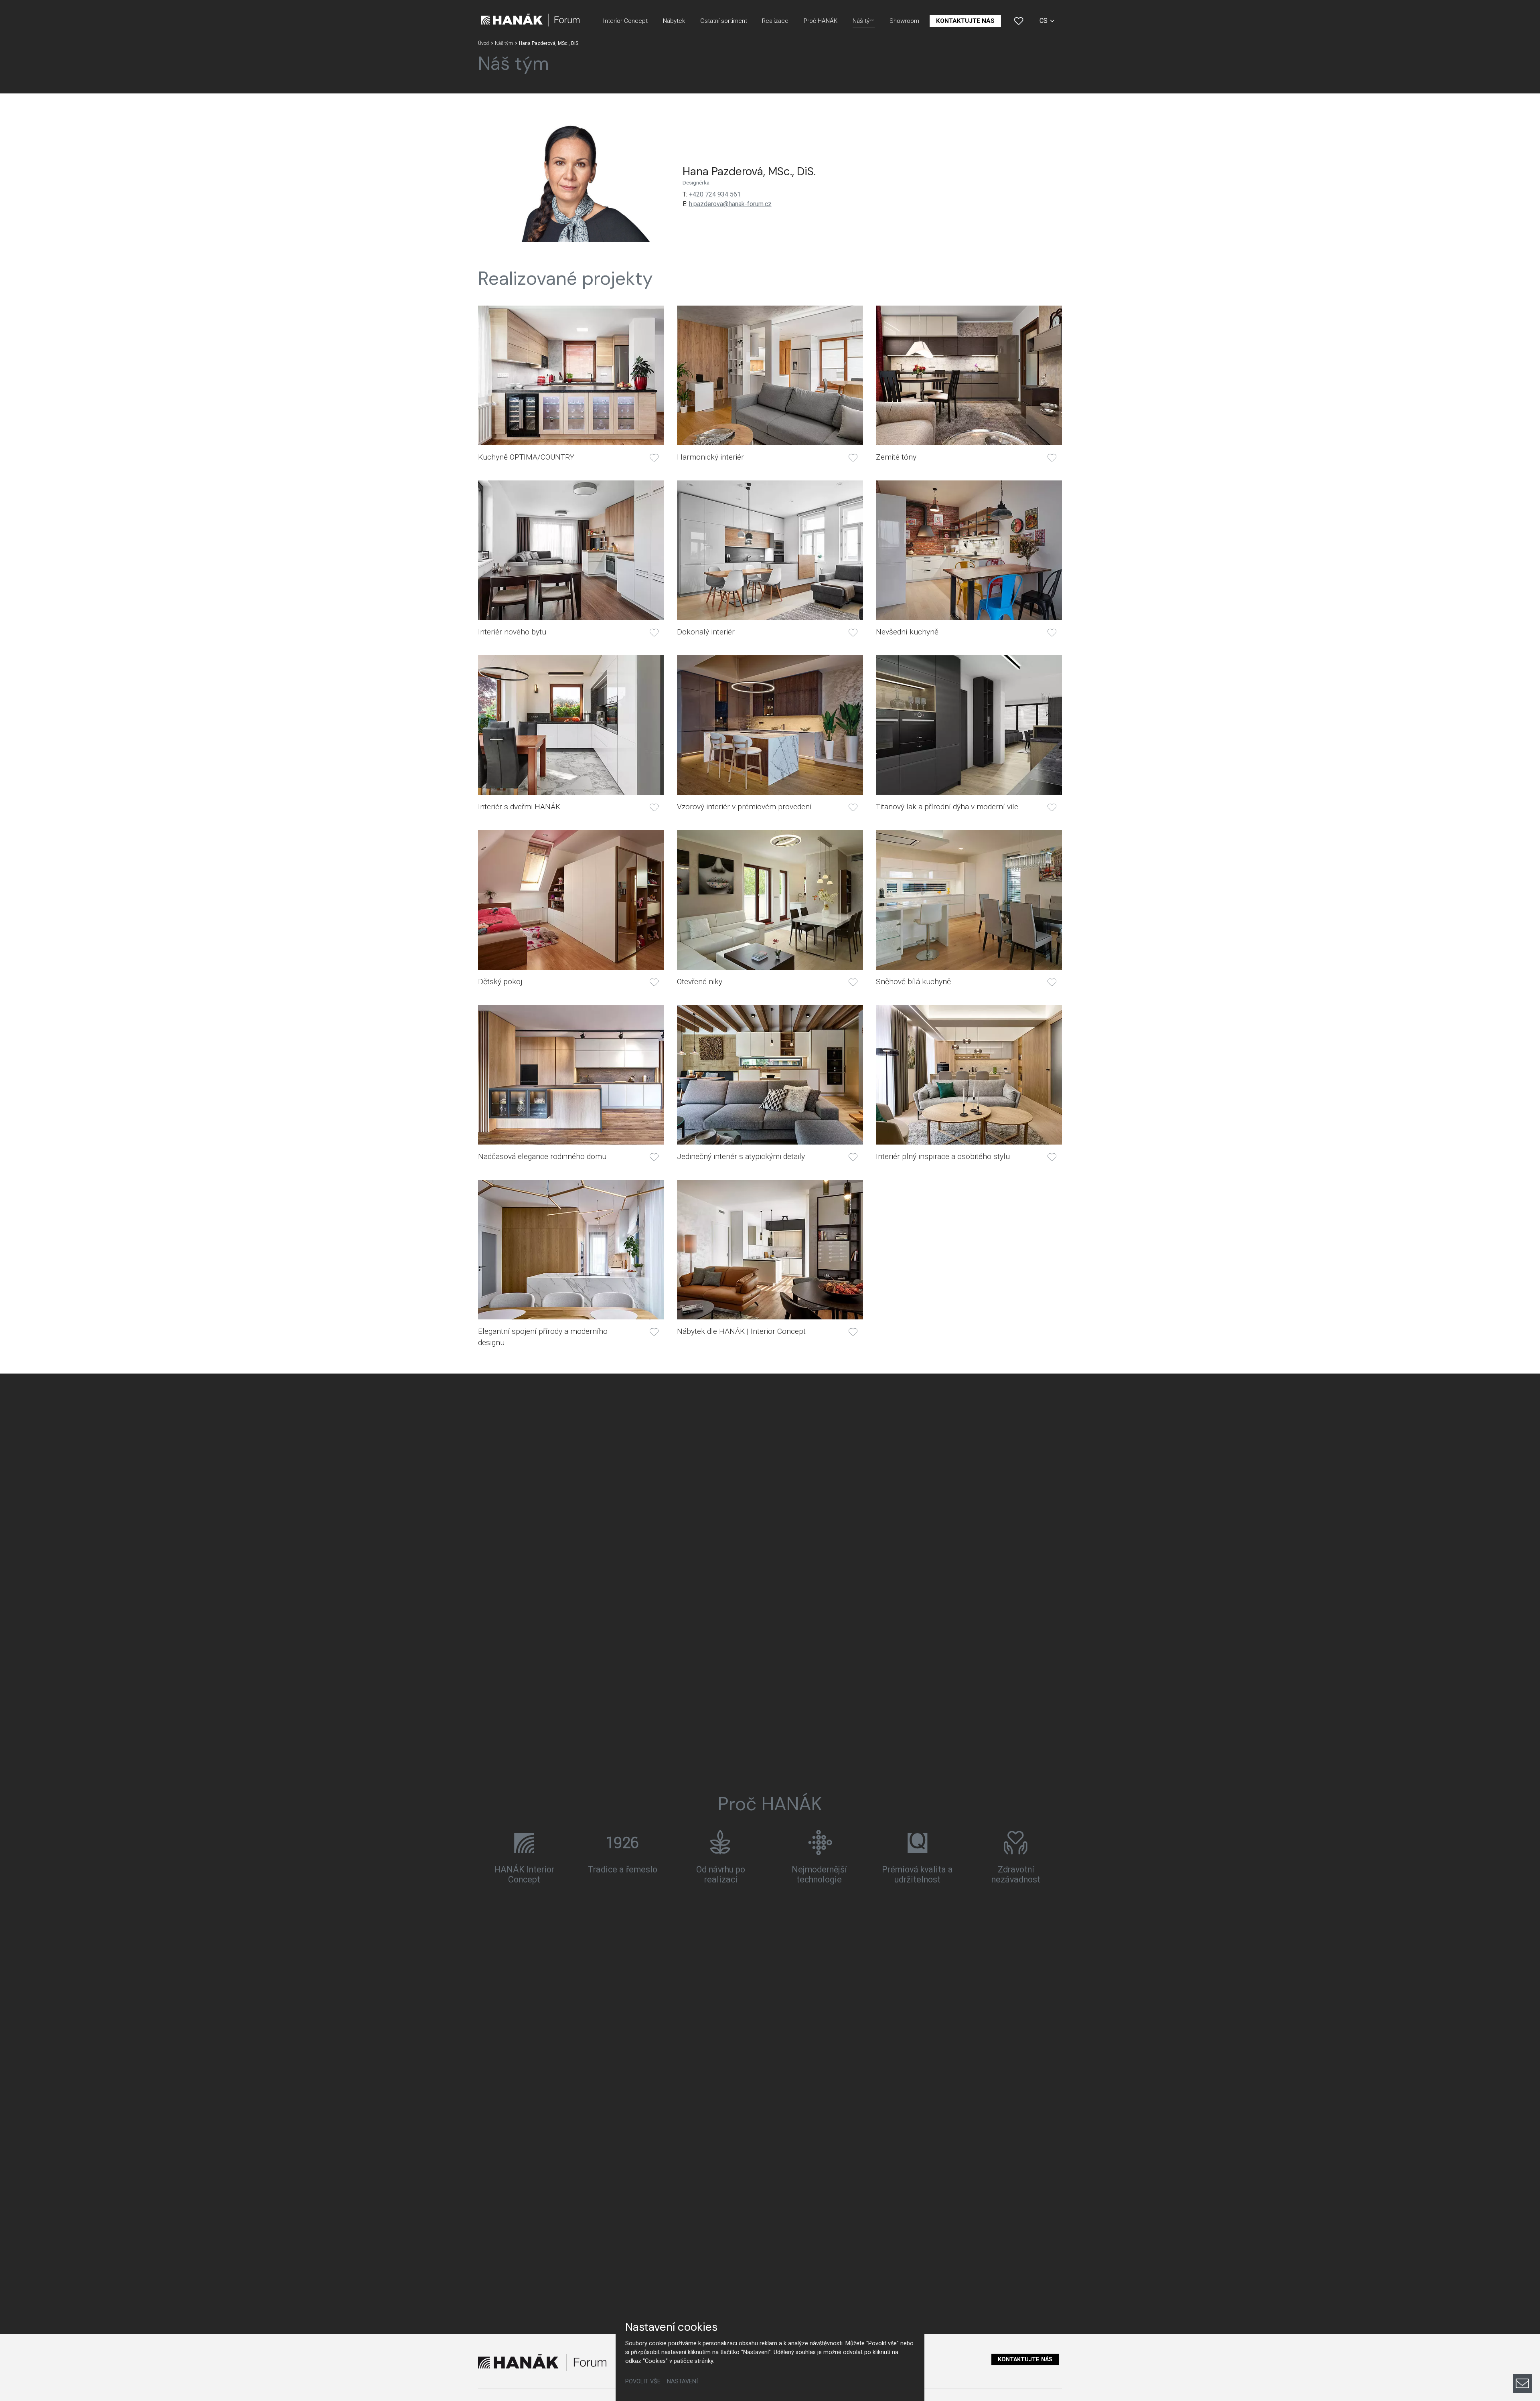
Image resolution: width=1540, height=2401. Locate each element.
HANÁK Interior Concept (524, 1875)
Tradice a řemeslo (623, 1869)
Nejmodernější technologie (819, 1875)
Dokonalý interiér (706, 632)
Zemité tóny (896, 457)
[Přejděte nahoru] (1522, 2356)
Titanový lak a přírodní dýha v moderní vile (947, 807)
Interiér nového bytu (512, 632)
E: (685, 204)
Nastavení (682, 2382)
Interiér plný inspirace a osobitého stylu (943, 1156)
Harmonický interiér (710, 457)
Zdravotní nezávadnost (1016, 1875)
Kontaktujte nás (1025, 2359)
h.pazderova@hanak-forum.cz (730, 204)
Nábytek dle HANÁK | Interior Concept (741, 1331)
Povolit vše (643, 2382)
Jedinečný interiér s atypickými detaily (741, 1156)
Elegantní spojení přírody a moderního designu (543, 1337)
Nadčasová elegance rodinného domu (542, 1156)
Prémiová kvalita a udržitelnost (917, 1875)
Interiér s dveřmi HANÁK (519, 807)
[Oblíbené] (1019, 21)
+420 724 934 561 (715, 194)
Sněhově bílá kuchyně (913, 982)
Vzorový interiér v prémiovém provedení (744, 807)
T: (685, 194)
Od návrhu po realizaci (721, 1875)
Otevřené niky (700, 982)
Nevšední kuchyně (907, 632)
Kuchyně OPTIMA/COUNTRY (526, 457)
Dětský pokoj (500, 982)
